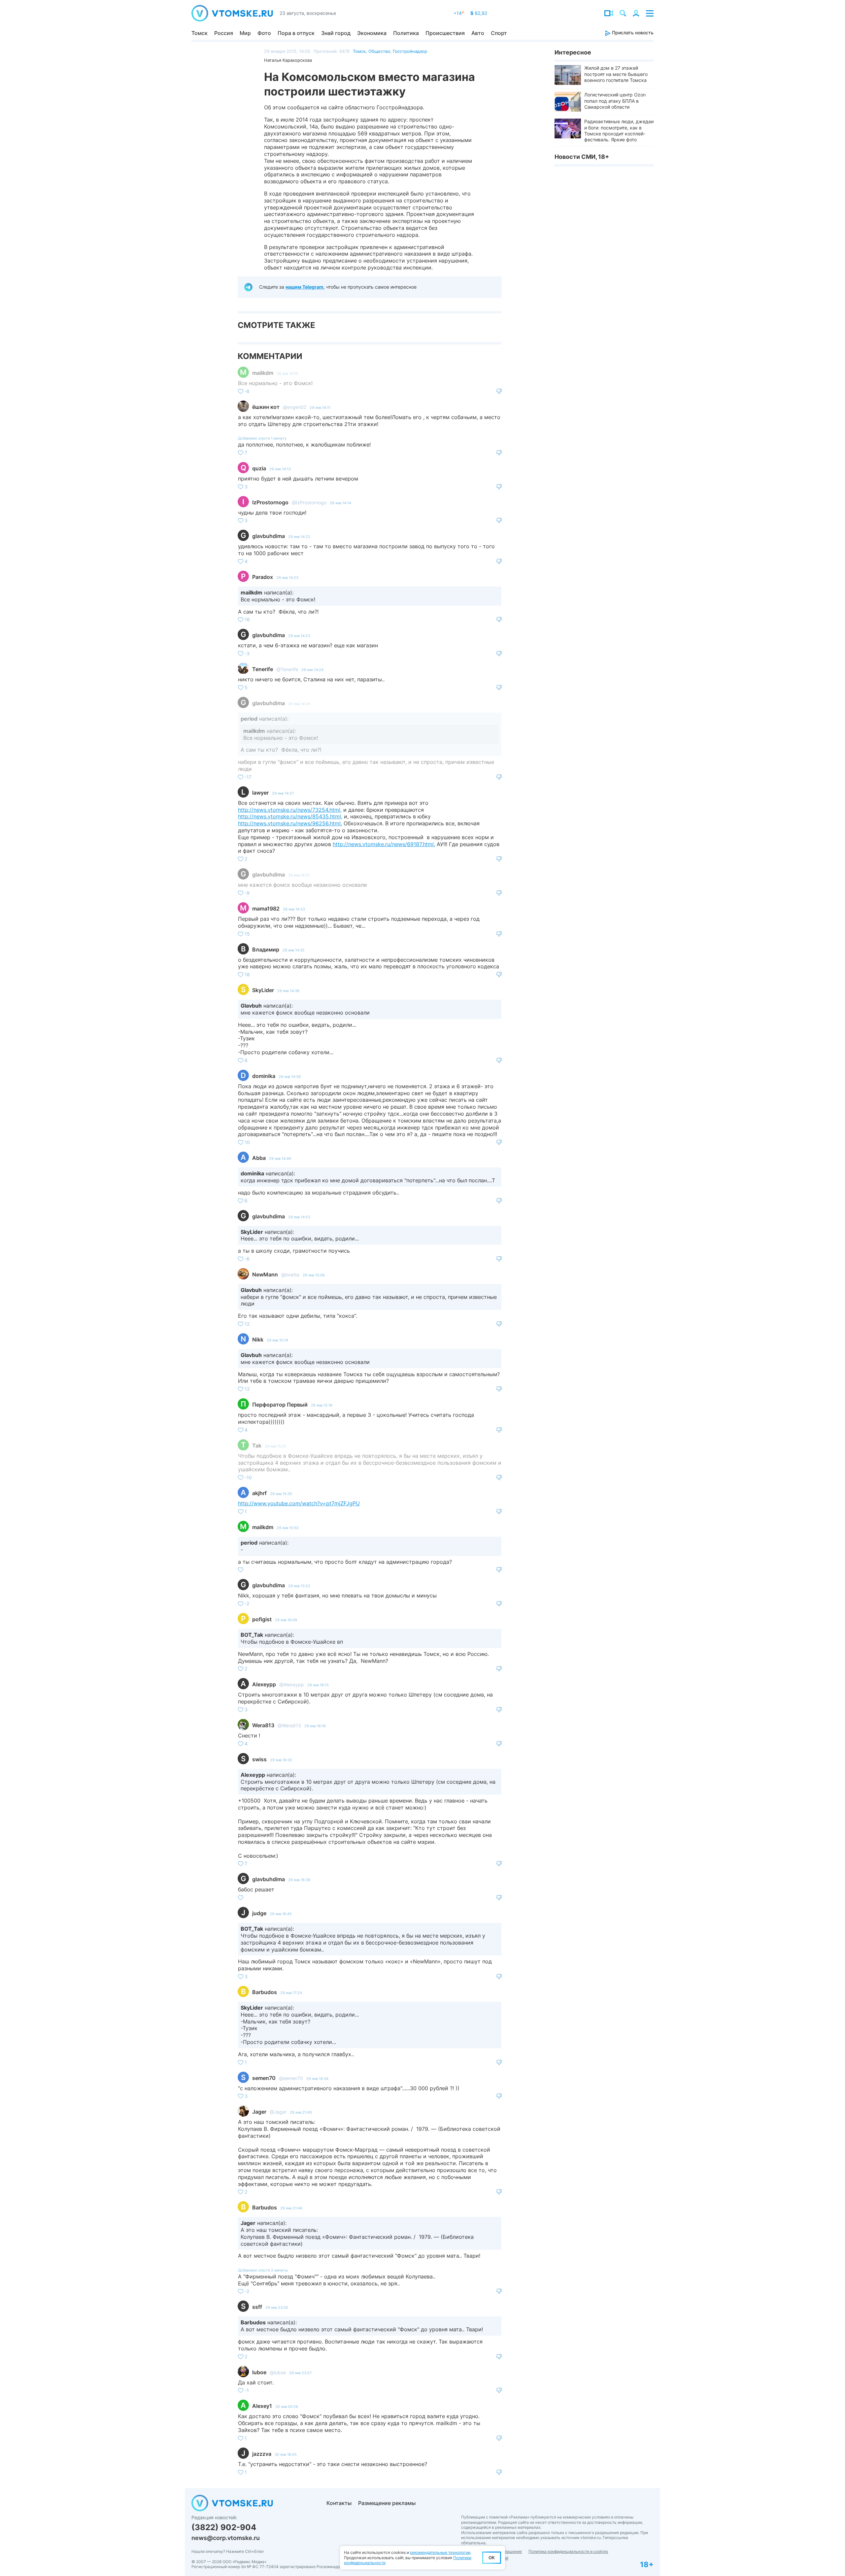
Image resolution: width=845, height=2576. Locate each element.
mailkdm (263, 373)
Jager (259, 2112)
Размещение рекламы (387, 2503)
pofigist (262, 1619)
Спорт (499, 33)
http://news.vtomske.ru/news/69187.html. (384, 844)
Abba (259, 1158)
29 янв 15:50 (288, 1528)
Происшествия (445, 33)
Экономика (372, 33)
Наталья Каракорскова (288, 60)
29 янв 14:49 (280, 1159)
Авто (478, 33)
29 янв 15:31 (275, 1446)
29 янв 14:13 (280, 469)
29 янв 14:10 (287, 374)
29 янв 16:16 (315, 1726)
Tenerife (263, 669)
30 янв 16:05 (286, 2454)
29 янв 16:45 (281, 1914)
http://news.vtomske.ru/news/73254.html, (290, 810)
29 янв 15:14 (277, 1340)
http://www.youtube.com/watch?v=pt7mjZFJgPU (299, 1503)
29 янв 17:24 (291, 1993)
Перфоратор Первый (280, 1405)
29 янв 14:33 (294, 909)
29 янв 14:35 (294, 950)
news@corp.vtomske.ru (226, 2538)
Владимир (266, 949)
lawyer (260, 793)
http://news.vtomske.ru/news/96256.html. (290, 823)
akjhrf (259, 1493)
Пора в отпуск (296, 33)
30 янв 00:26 (287, 2407)
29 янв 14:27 (283, 793)
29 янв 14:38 (288, 991)
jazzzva (262, 2454)
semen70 (264, 2078)
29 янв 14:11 (320, 408)
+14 (459, 13)
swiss (259, 1759)
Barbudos (265, 1992)
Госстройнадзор (410, 51)
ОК (492, 2558)
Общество (379, 51)
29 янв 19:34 (317, 2079)
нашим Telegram (304, 287)
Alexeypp (264, 1684)
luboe (259, 2372)
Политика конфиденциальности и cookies (568, 2551)
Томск (200, 33)
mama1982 (266, 909)
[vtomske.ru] (232, 13)
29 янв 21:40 (301, 2112)
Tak (257, 1446)
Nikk (258, 1340)
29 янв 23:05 (277, 2308)
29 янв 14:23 (287, 578)
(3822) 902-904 (224, 2527)
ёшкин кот (266, 407)
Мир (245, 33)
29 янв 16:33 (281, 1760)
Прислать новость (632, 33)
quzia (259, 468)
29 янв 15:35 (281, 1494)
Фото (264, 33)
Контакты (339, 2503)
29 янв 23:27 (300, 2373)
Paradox (263, 577)
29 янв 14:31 (299, 875)
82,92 (479, 13)
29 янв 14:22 (299, 537)
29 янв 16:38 (299, 1880)
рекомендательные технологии (440, 2552)
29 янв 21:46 (291, 2208)
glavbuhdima (269, 536)
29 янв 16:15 (318, 1685)
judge (259, 1913)
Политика (406, 33)
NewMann (265, 1274)
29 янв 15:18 (322, 1405)
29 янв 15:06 (314, 1275)
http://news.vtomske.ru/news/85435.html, (290, 816)
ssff (257, 2307)
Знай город (336, 33)
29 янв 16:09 (286, 1620)
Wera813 (263, 1725)
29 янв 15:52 (299, 1586)
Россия (224, 33)
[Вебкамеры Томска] (609, 13)
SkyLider (263, 990)
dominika (264, 1076)
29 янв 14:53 (299, 1217)
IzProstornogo (270, 502)
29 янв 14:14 (340, 503)
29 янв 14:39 (290, 1077)
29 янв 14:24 (312, 670)
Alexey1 (262, 2406)
